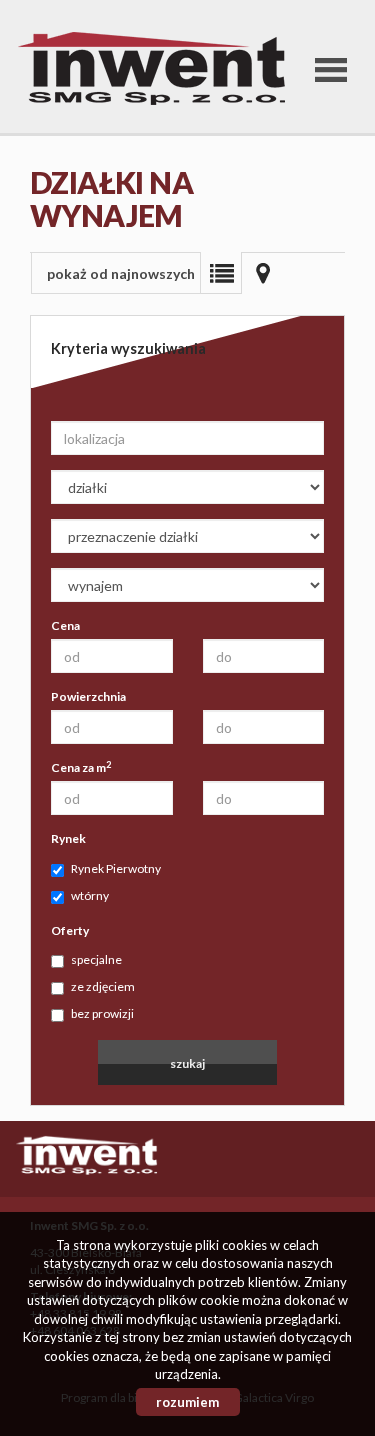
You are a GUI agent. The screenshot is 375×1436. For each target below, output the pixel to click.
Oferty (70, 930)
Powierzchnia (88, 696)
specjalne (96, 959)
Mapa (263, 273)
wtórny (90, 895)
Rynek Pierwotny (116, 868)
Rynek (68, 838)
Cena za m (81, 767)
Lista (221, 273)
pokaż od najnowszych (121, 273)
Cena (65, 625)
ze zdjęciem (103, 986)
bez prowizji (102, 1013)
